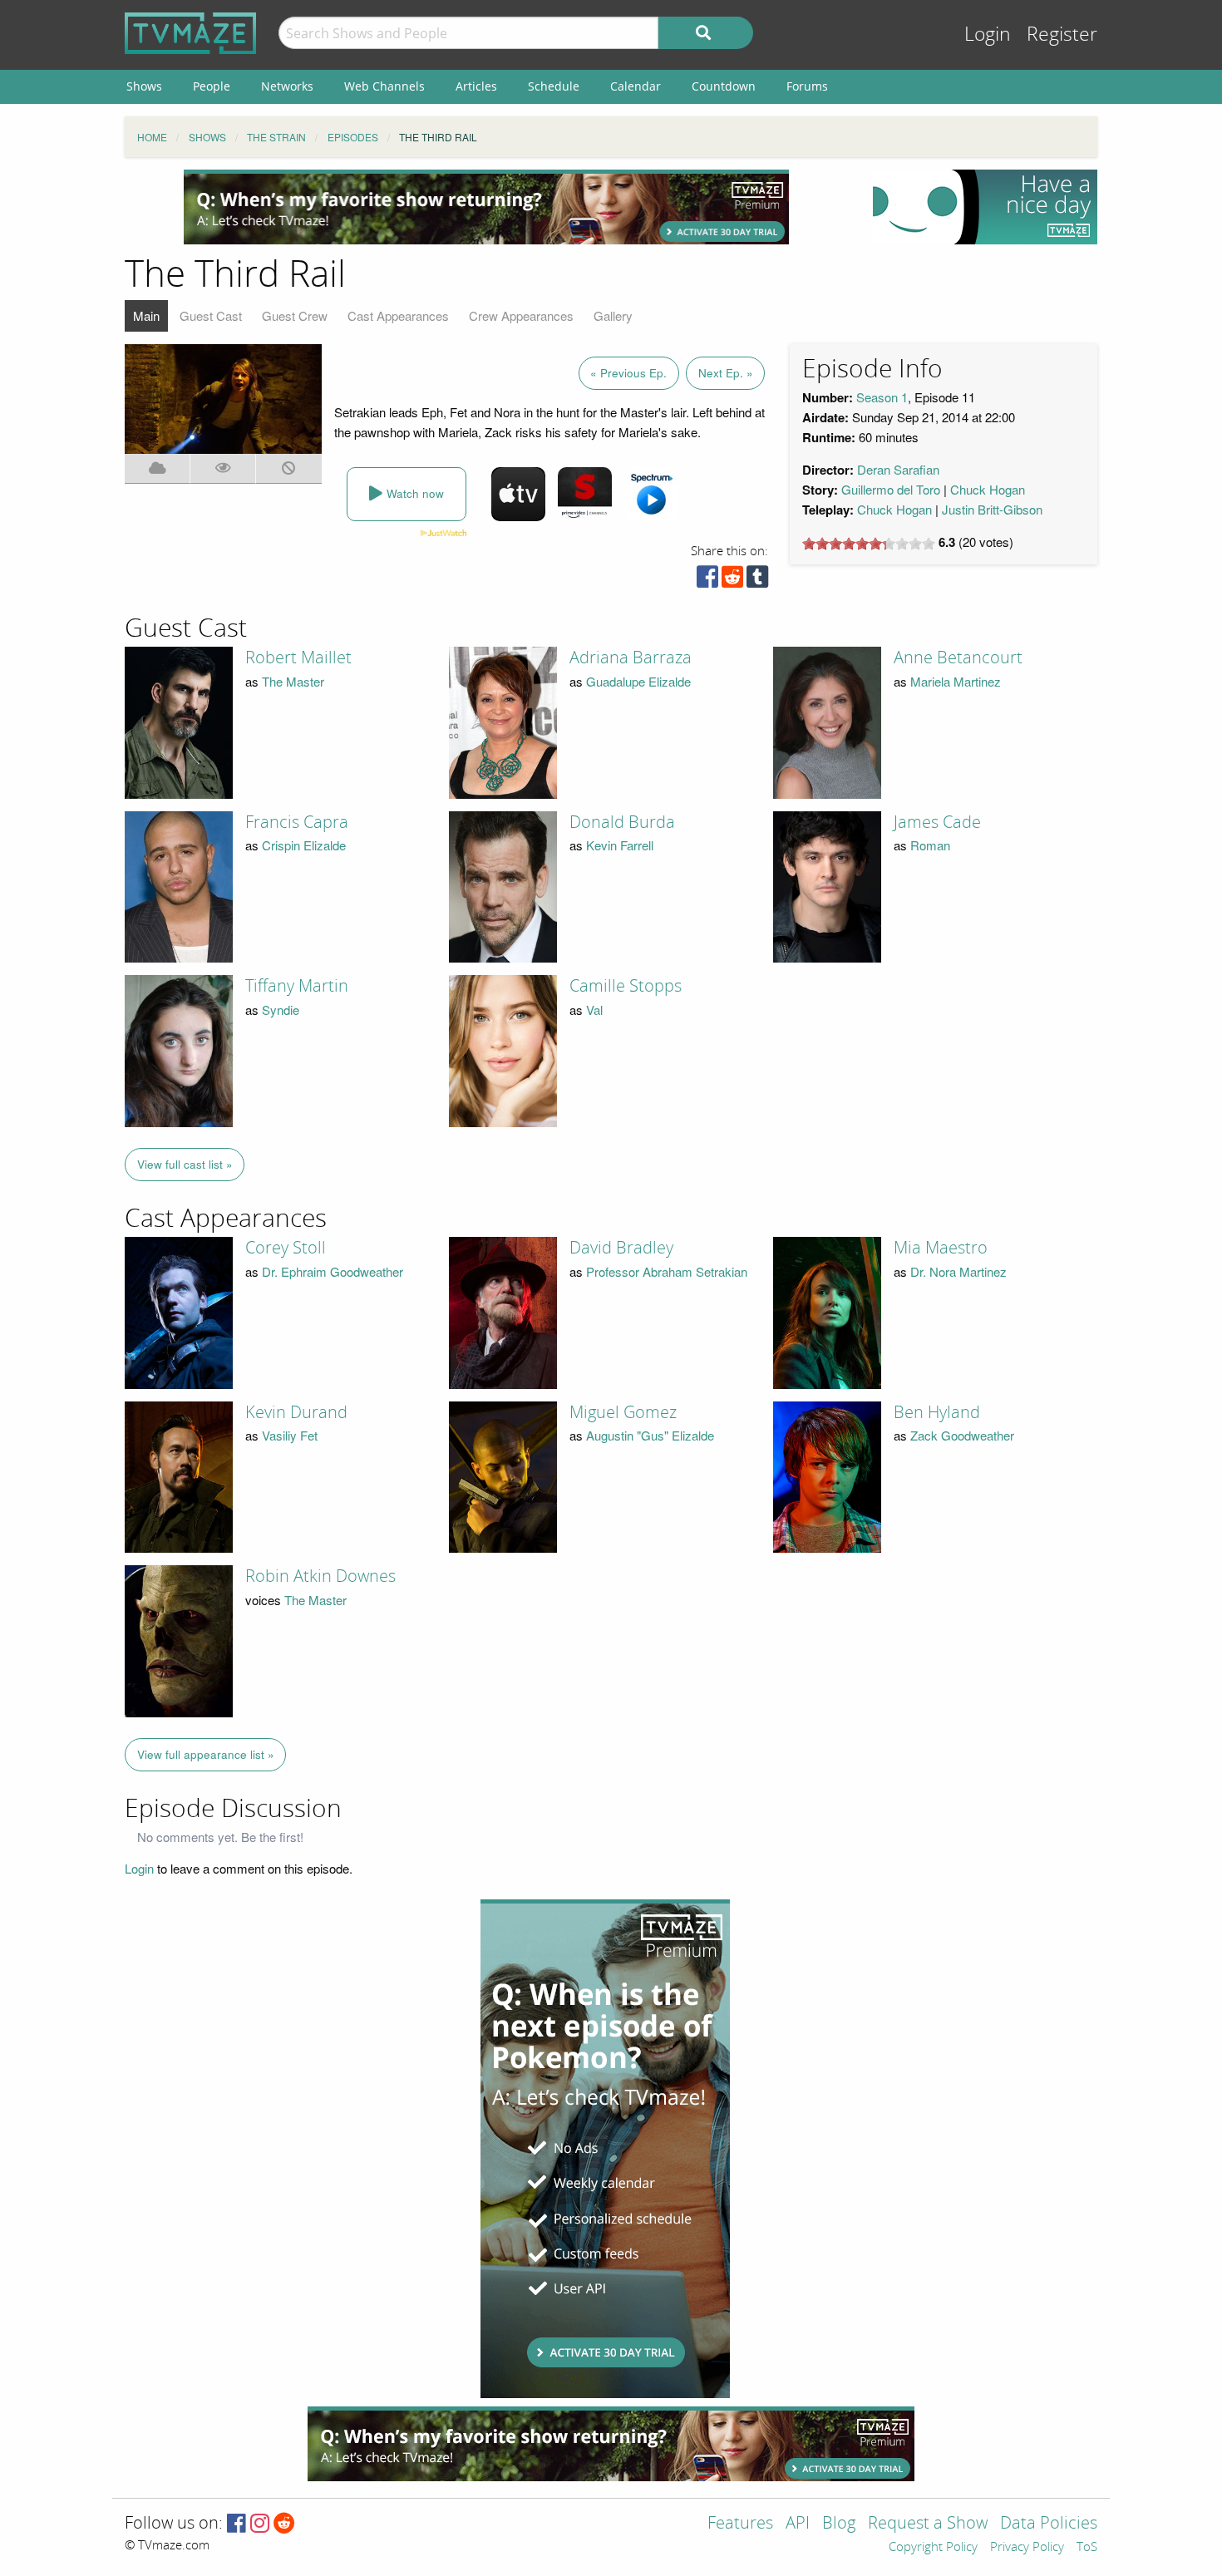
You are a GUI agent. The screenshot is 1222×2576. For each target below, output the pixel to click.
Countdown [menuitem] (724, 86)
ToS (1087, 2548)
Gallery (613, 315)
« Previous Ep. (628, 373)
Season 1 (882, 397)
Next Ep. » (726, 373)
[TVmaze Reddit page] (284, 2524)
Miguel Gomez (623, 1412)
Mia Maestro (941, 1248)
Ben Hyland (937, 1412)
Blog (839, 2524)
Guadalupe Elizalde (638, 681)
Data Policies (1049, 2524)
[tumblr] (757, 581)
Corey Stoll (286, 1248)
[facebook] (707, 581)
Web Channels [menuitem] (384, 86)
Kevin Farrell (620, 845)
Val (594, 1010)
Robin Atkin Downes (320, 1576)
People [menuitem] (212, 86)
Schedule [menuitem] (554, 86)
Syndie (281, 1010)
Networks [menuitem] (287, 86)
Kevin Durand (296, 1412)
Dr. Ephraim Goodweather (333, 1271)
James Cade (937, 822)
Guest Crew (295, 315)
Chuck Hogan (988, 489)
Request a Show (928, 2524)
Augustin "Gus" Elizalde (650, 1435)
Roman (930, 845)
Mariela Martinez (956, 681)
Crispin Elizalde (304, 845)
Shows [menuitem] (144, 86)
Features (740, 2524)
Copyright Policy (933, 2548)
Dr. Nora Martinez (958, 1271)
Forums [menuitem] (807, 86)
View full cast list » (185, 1164)
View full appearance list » (206, 1754)
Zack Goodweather (962, 1435)
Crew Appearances (521, 315)
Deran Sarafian (898, 469)
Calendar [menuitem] (636, 86)
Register (1062, 34)
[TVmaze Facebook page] (237, 2524)
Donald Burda (622, 822)
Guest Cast (211, 315)
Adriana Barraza (631, 658)
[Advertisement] (486, 207)
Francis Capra (297, 822)
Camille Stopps (626, 986)
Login (988, 34)
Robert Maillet (298, 658)
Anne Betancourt (958, 658)
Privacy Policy (1027, 2548)
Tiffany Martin (297, 986)
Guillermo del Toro (891, 489)
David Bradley (621, 1248)
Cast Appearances (398, 315)
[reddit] (732, 581)
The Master (293, 681)
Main (146, 315)
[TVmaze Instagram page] (260, 2524)
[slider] (869, 544)
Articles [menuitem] (476, 86)
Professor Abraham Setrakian (667, 1271)
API (798, 2524)
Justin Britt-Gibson (992, 509)
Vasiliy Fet (290, 1435)
